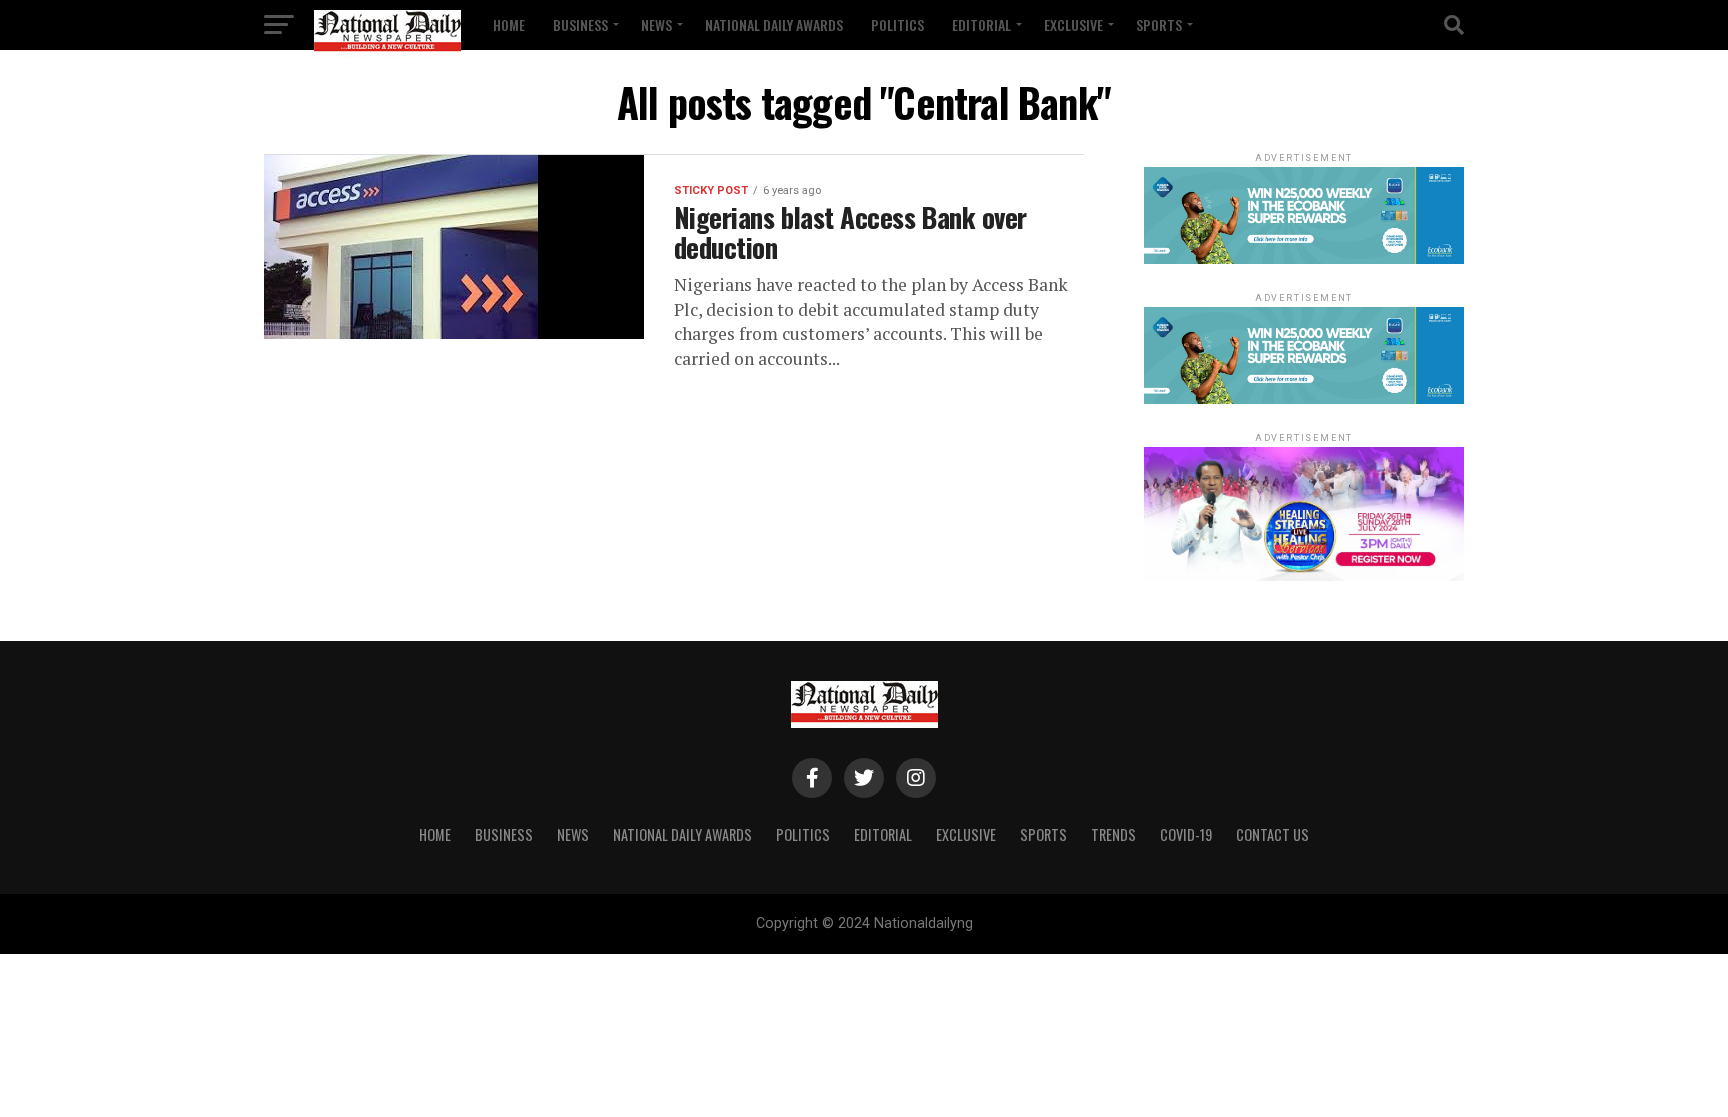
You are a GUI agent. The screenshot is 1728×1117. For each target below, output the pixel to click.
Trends (1113, 834)
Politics (897, 24)
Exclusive (1073, 24)
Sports (1159, 24)
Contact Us (1272, 834)
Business (580, 24)
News (656, 24)
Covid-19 (1186, 834)
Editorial (981, 24)
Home (509, 24)
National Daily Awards (774, 24)
